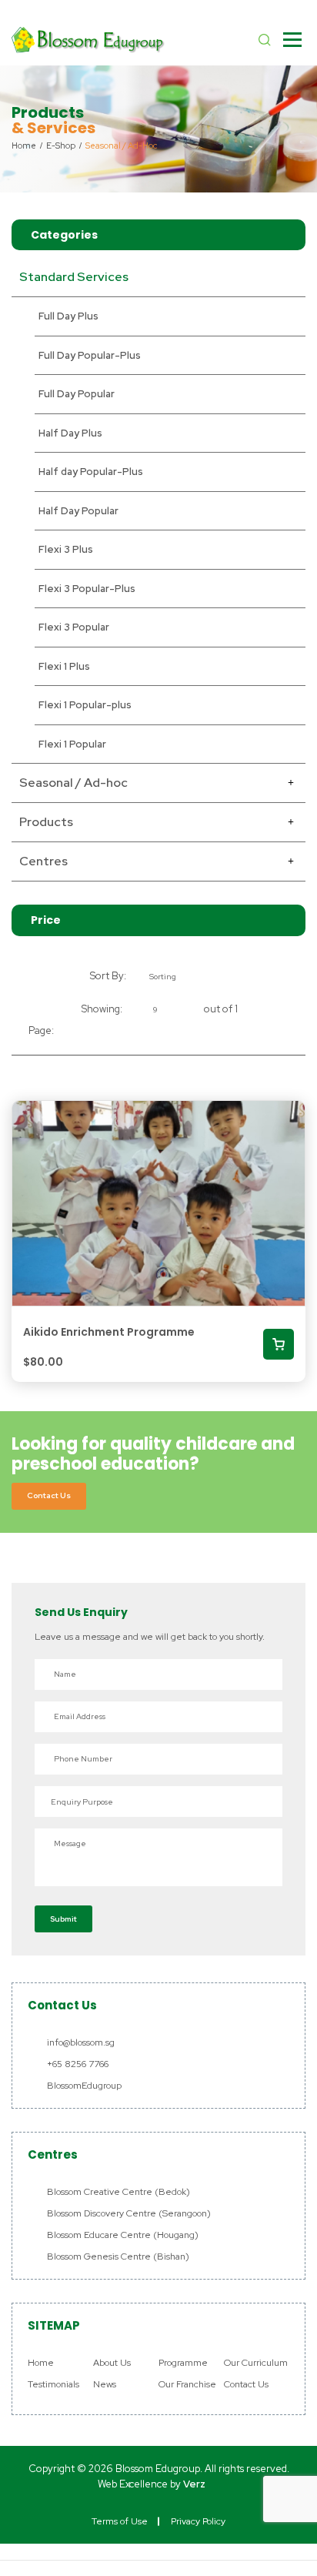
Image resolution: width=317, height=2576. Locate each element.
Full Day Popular (77, 394)
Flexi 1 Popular (72, 744)
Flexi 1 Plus (64, 666)
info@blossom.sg (81, 2042)
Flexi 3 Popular (74, 627)
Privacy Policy (198, 2521)
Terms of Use (120, 2521)
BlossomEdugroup (84, 2086)
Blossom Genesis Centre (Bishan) (118, 2257)
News (105, 2384)
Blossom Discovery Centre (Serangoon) (129, 2213)
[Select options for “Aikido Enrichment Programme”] (279, 1344)
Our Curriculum (256, 2363)
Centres (43, 861)
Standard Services (74, 277)
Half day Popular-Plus (91, 472)
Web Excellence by (152, 2484)
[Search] (265, 40)
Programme (183, 2363)
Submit (63, 1919)
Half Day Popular (78, 511)
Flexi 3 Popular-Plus (87, 589)
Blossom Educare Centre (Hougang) (123, 2235)
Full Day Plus (68, 316)
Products (46, 822)
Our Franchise (187, 2384)
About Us (112, 2363)
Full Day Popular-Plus (90, 355)
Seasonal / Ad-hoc (73, 783)
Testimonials (53, 2384)
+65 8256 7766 (78, 2064)
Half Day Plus (70, 433)
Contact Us (49, 1495)
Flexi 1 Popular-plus (85, 705)
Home (41, 2363)
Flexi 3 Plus (66, 549)
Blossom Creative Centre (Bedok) (118, 2192)
